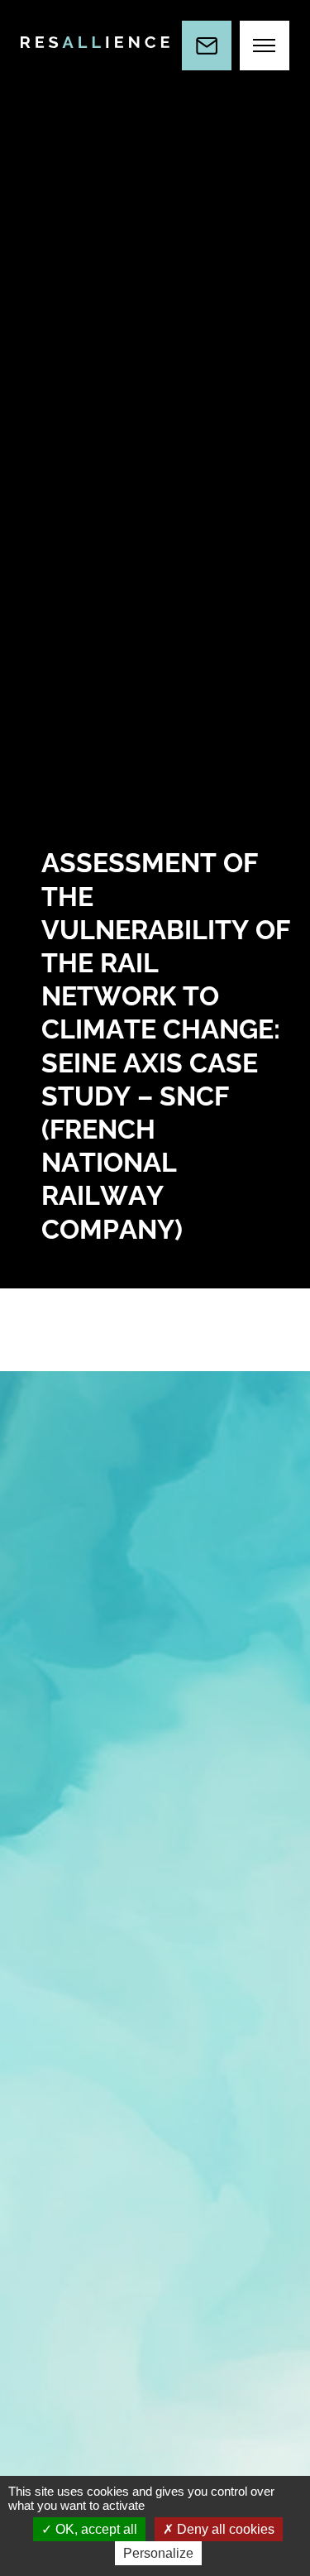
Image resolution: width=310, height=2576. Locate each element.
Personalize (158, 2553)
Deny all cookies (224, 2529)
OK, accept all (95, 2529)
